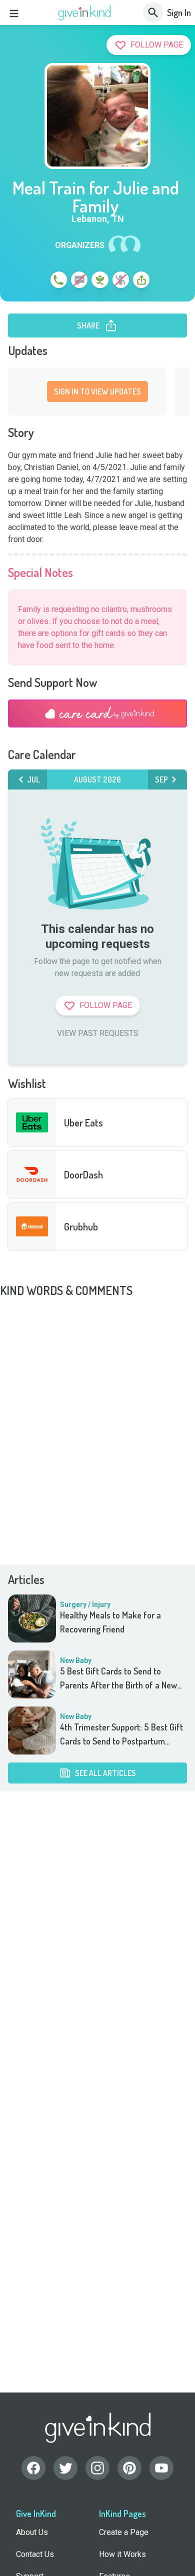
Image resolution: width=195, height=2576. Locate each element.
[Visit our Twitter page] (65, 2468)
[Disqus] (97, 1423)
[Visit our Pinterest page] (129, 2468)
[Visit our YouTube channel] (161, 2468)
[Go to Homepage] (85, 13)
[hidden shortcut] (35, 281)
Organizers (80, 245)
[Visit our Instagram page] (97, 2468)
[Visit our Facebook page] (33, 2468)
